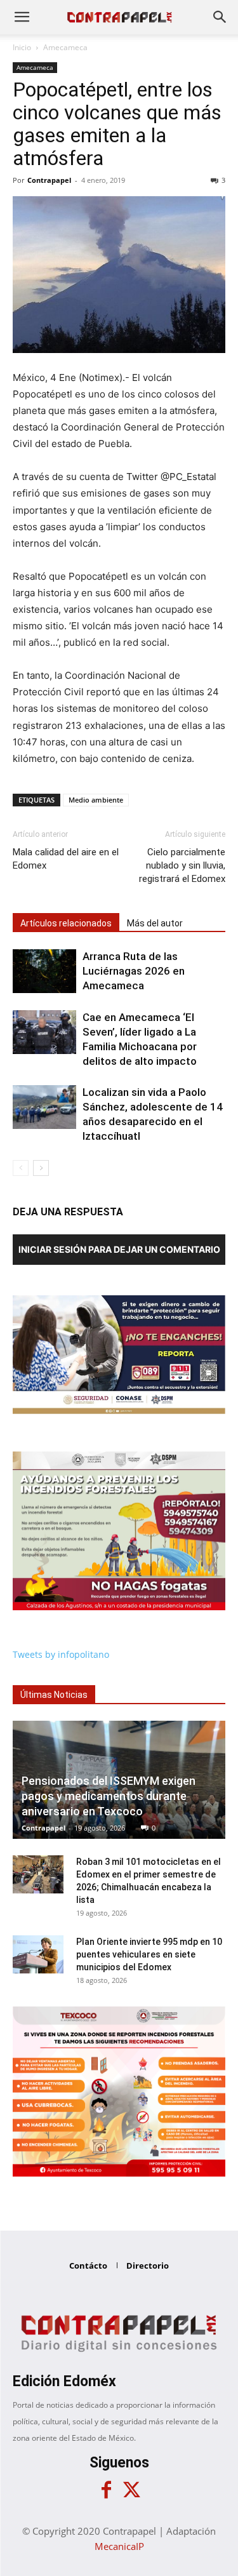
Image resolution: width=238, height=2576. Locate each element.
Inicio (22, 47)
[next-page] (41, 1168)
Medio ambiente (96, 800)
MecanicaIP (119, 2546)
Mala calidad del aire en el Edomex (66, 859)
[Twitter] (132, 2490)
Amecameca (65, 47)
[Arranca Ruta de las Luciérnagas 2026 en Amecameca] (44, 971)
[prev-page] (21, 1168)
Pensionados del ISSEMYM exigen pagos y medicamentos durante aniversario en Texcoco (109, 1796)
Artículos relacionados (66, 923)
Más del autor (155, 923)
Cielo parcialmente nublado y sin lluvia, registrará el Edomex (182, 865)
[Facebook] (107, 2490)
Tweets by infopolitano (61, 1654)
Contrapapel (49, 180)
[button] (22, 17)
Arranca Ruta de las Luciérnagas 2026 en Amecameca (134, 971)
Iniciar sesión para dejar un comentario (119, 1249)
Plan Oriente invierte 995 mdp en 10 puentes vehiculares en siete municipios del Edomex (149, 1954)
